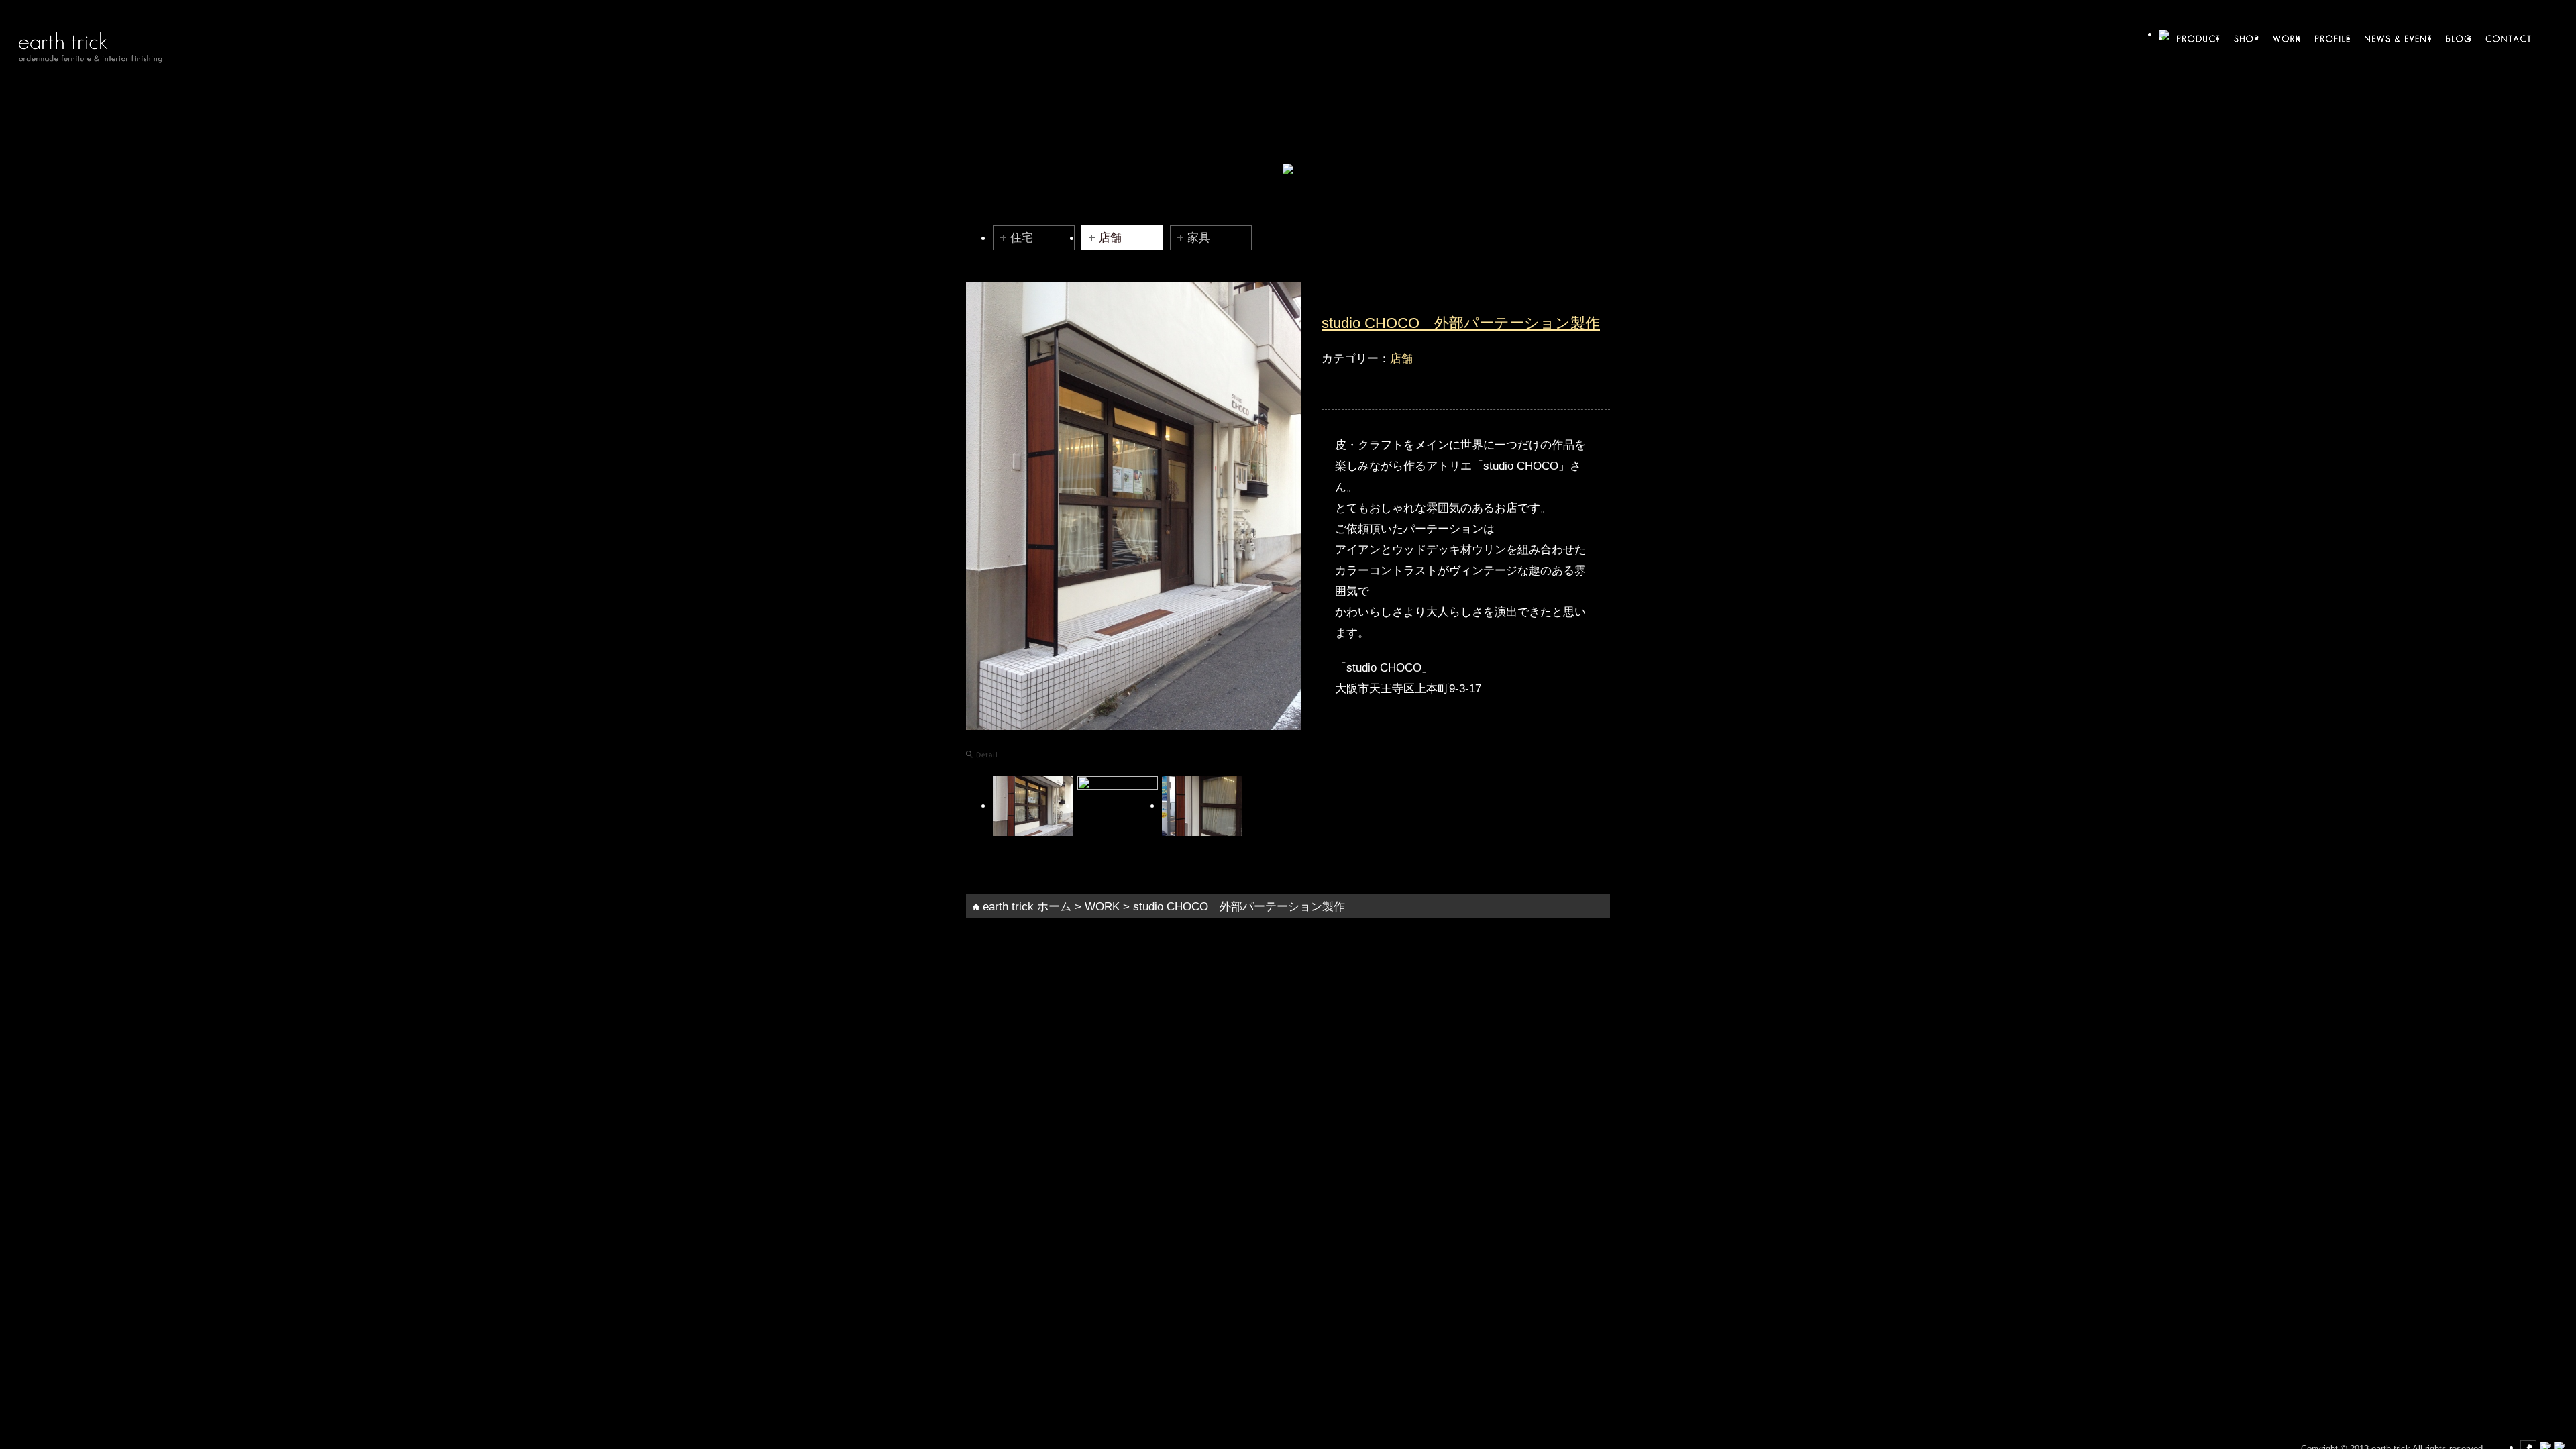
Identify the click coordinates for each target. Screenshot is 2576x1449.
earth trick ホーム (1025, 906)
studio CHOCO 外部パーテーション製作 (1461, 323)
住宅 (1022, 237)
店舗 (1110, 237)
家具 (1199, 237)
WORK (1102, 906)
